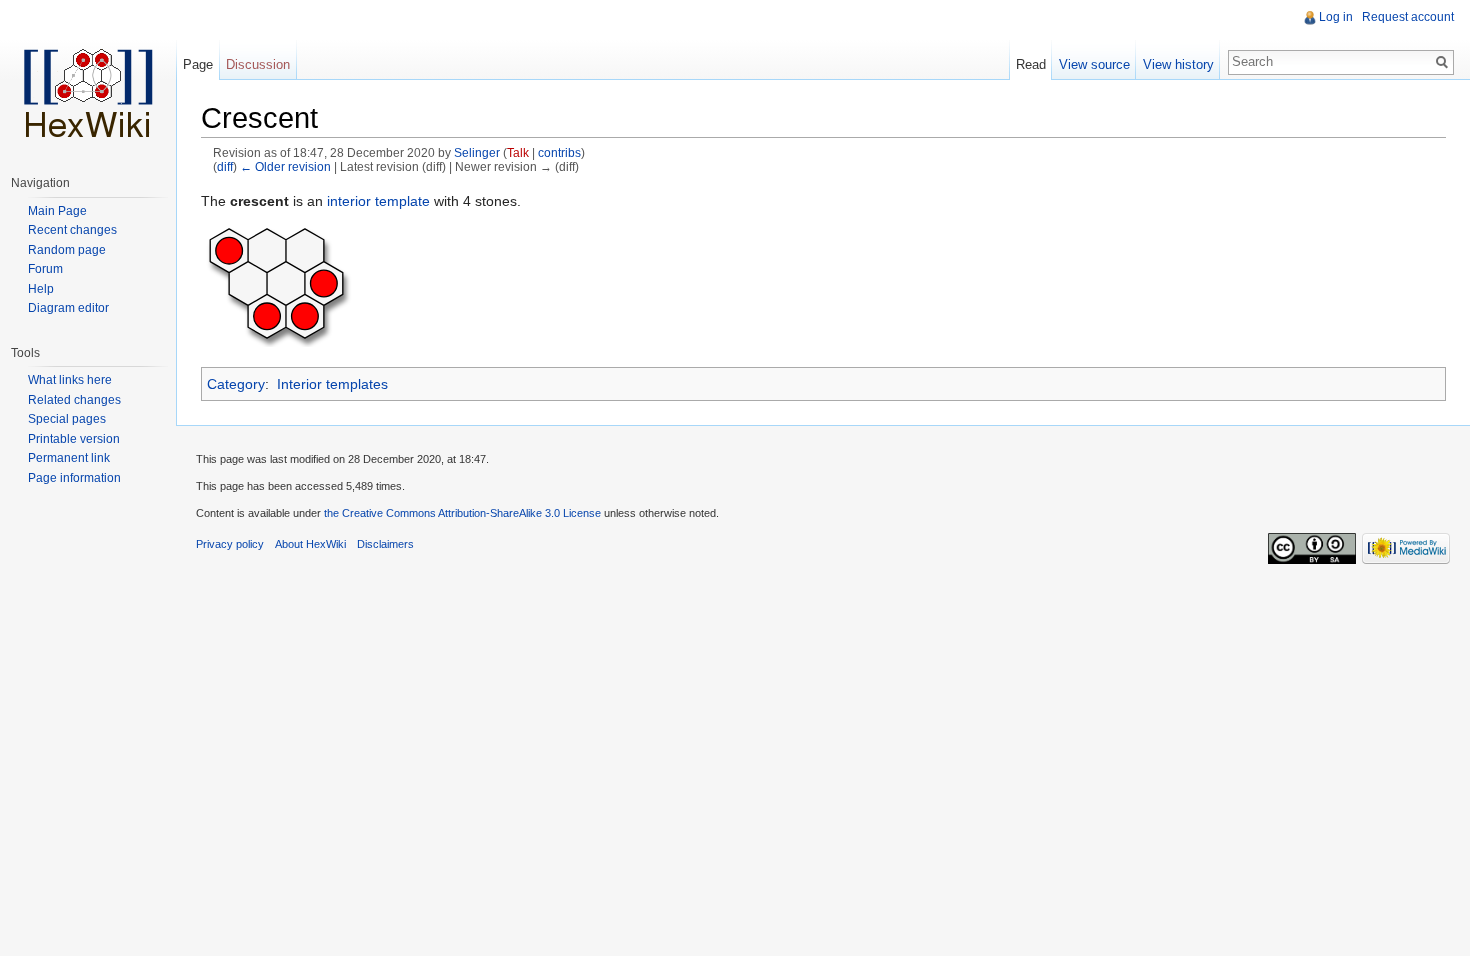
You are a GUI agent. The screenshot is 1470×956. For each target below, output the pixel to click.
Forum (45, 269)
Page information (74, 478)
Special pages (67, 419)
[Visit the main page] (88, 80)
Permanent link (69, 458)
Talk (518, 152)
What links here (70, 380)
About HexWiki (310, 544)
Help (41, 289)
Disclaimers (385, 544)
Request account (1408, 17)
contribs (559, 152)
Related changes (74, 400)
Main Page (57, 211)
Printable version (74, 439)
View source (1094, 64)
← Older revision (285, 166)
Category (236, 384)
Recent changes (72, 230)
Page (198, 64)
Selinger (477, 152)
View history (1178, 64)
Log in (1336, 17)
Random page (67, 250)
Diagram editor (68, 308)
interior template (378, 201)
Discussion (258, 64)
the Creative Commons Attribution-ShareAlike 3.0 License (462, 513)
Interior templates (332, 384)
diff (225, 166)
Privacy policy (230, 544)
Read (1031, 64)
